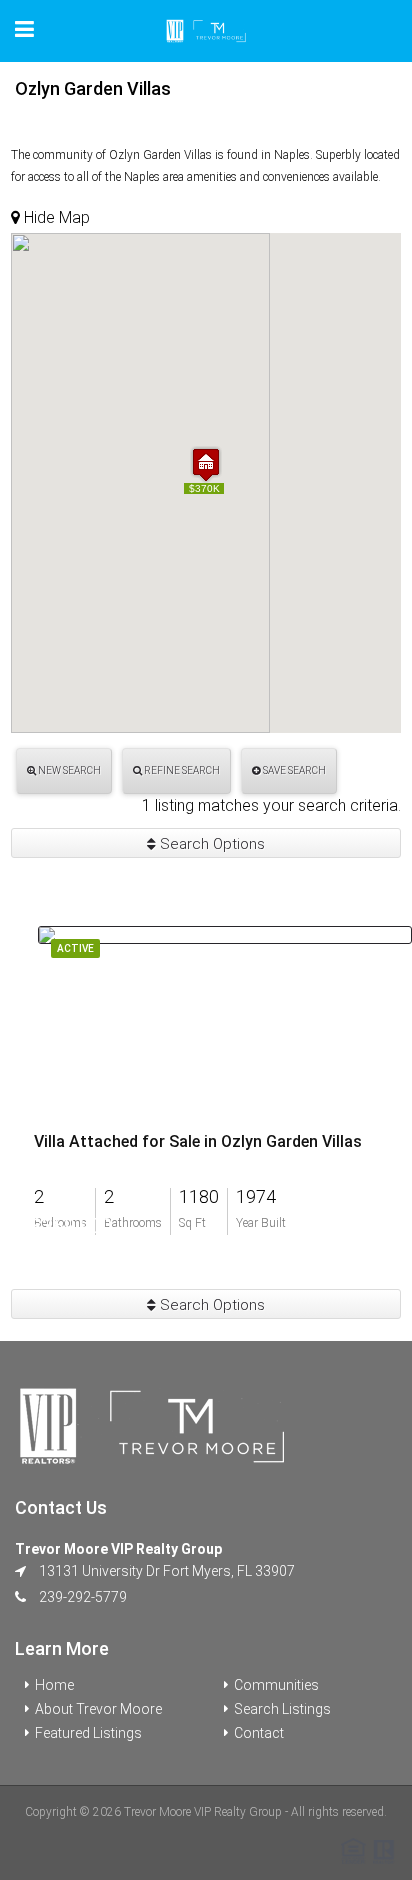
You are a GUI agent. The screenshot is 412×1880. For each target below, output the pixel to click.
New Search (68, 770)
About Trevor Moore (98, 1709)
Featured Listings (88, 1733)
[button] (206, 464)
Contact (259, 1733)
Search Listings (282, 1709)
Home (54, 1685)
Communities (276, 1685)
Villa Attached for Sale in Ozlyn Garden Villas (198, 1142)
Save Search (293, 770)
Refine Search (181, 770)
